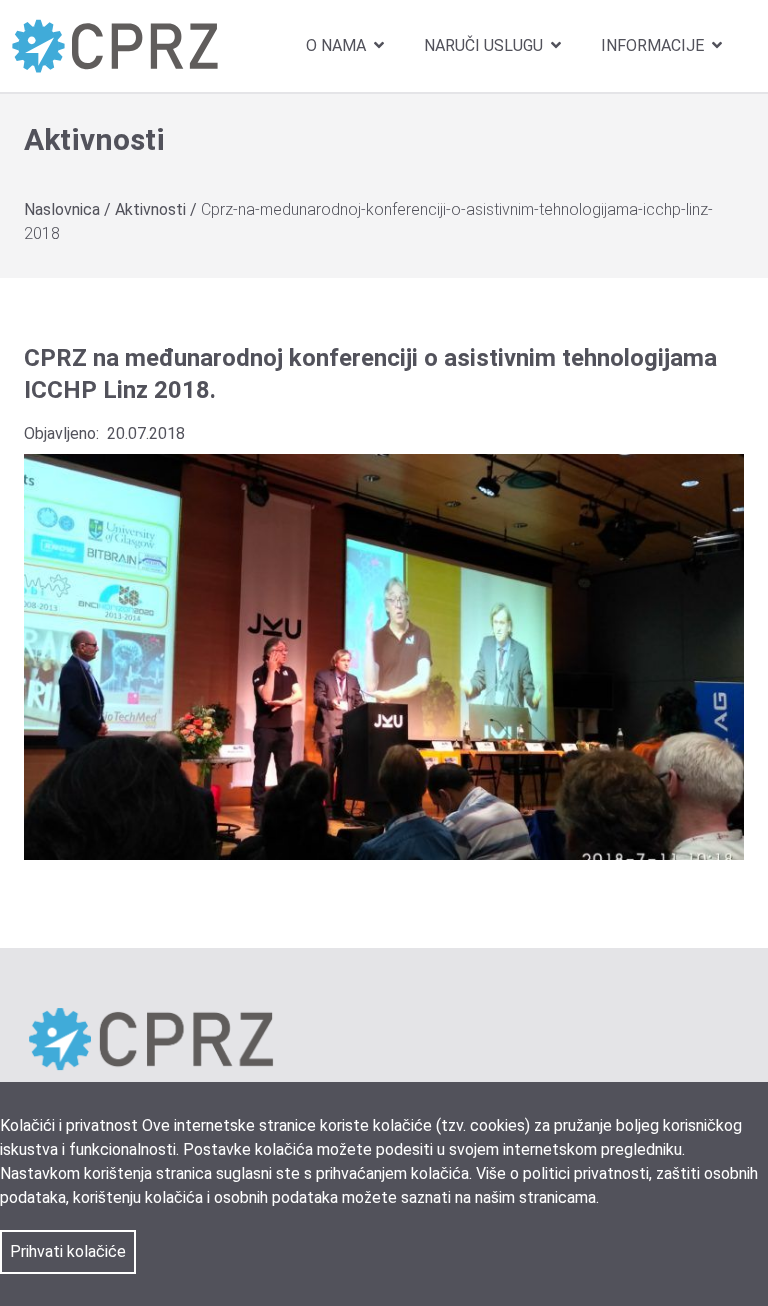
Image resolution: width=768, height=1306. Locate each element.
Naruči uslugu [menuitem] (485, 45)
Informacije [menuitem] (654, 45)
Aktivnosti (152, 209)
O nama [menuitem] (338, 45)
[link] (115, 45)
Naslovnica (64, 209)
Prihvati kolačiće (68, 1251)
